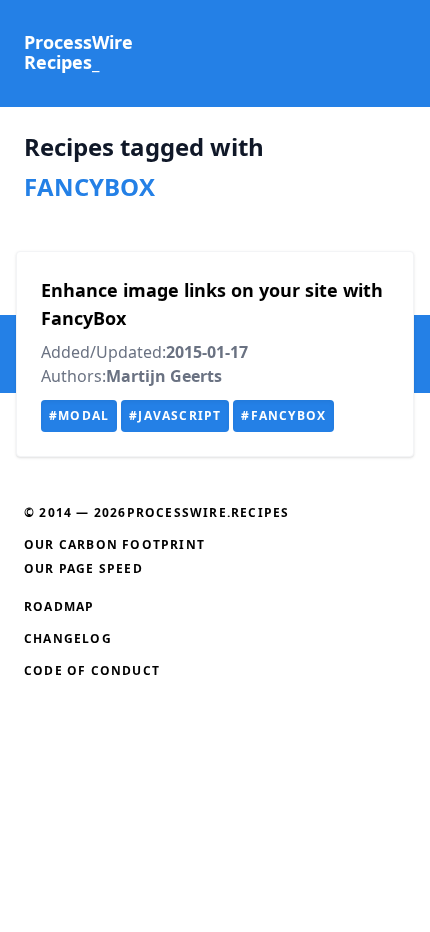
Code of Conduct (92, 670)
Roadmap (59, 606)
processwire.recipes (208, 512)
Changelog (68, 638)
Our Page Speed (83, 568)
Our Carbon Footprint (114, 544)
